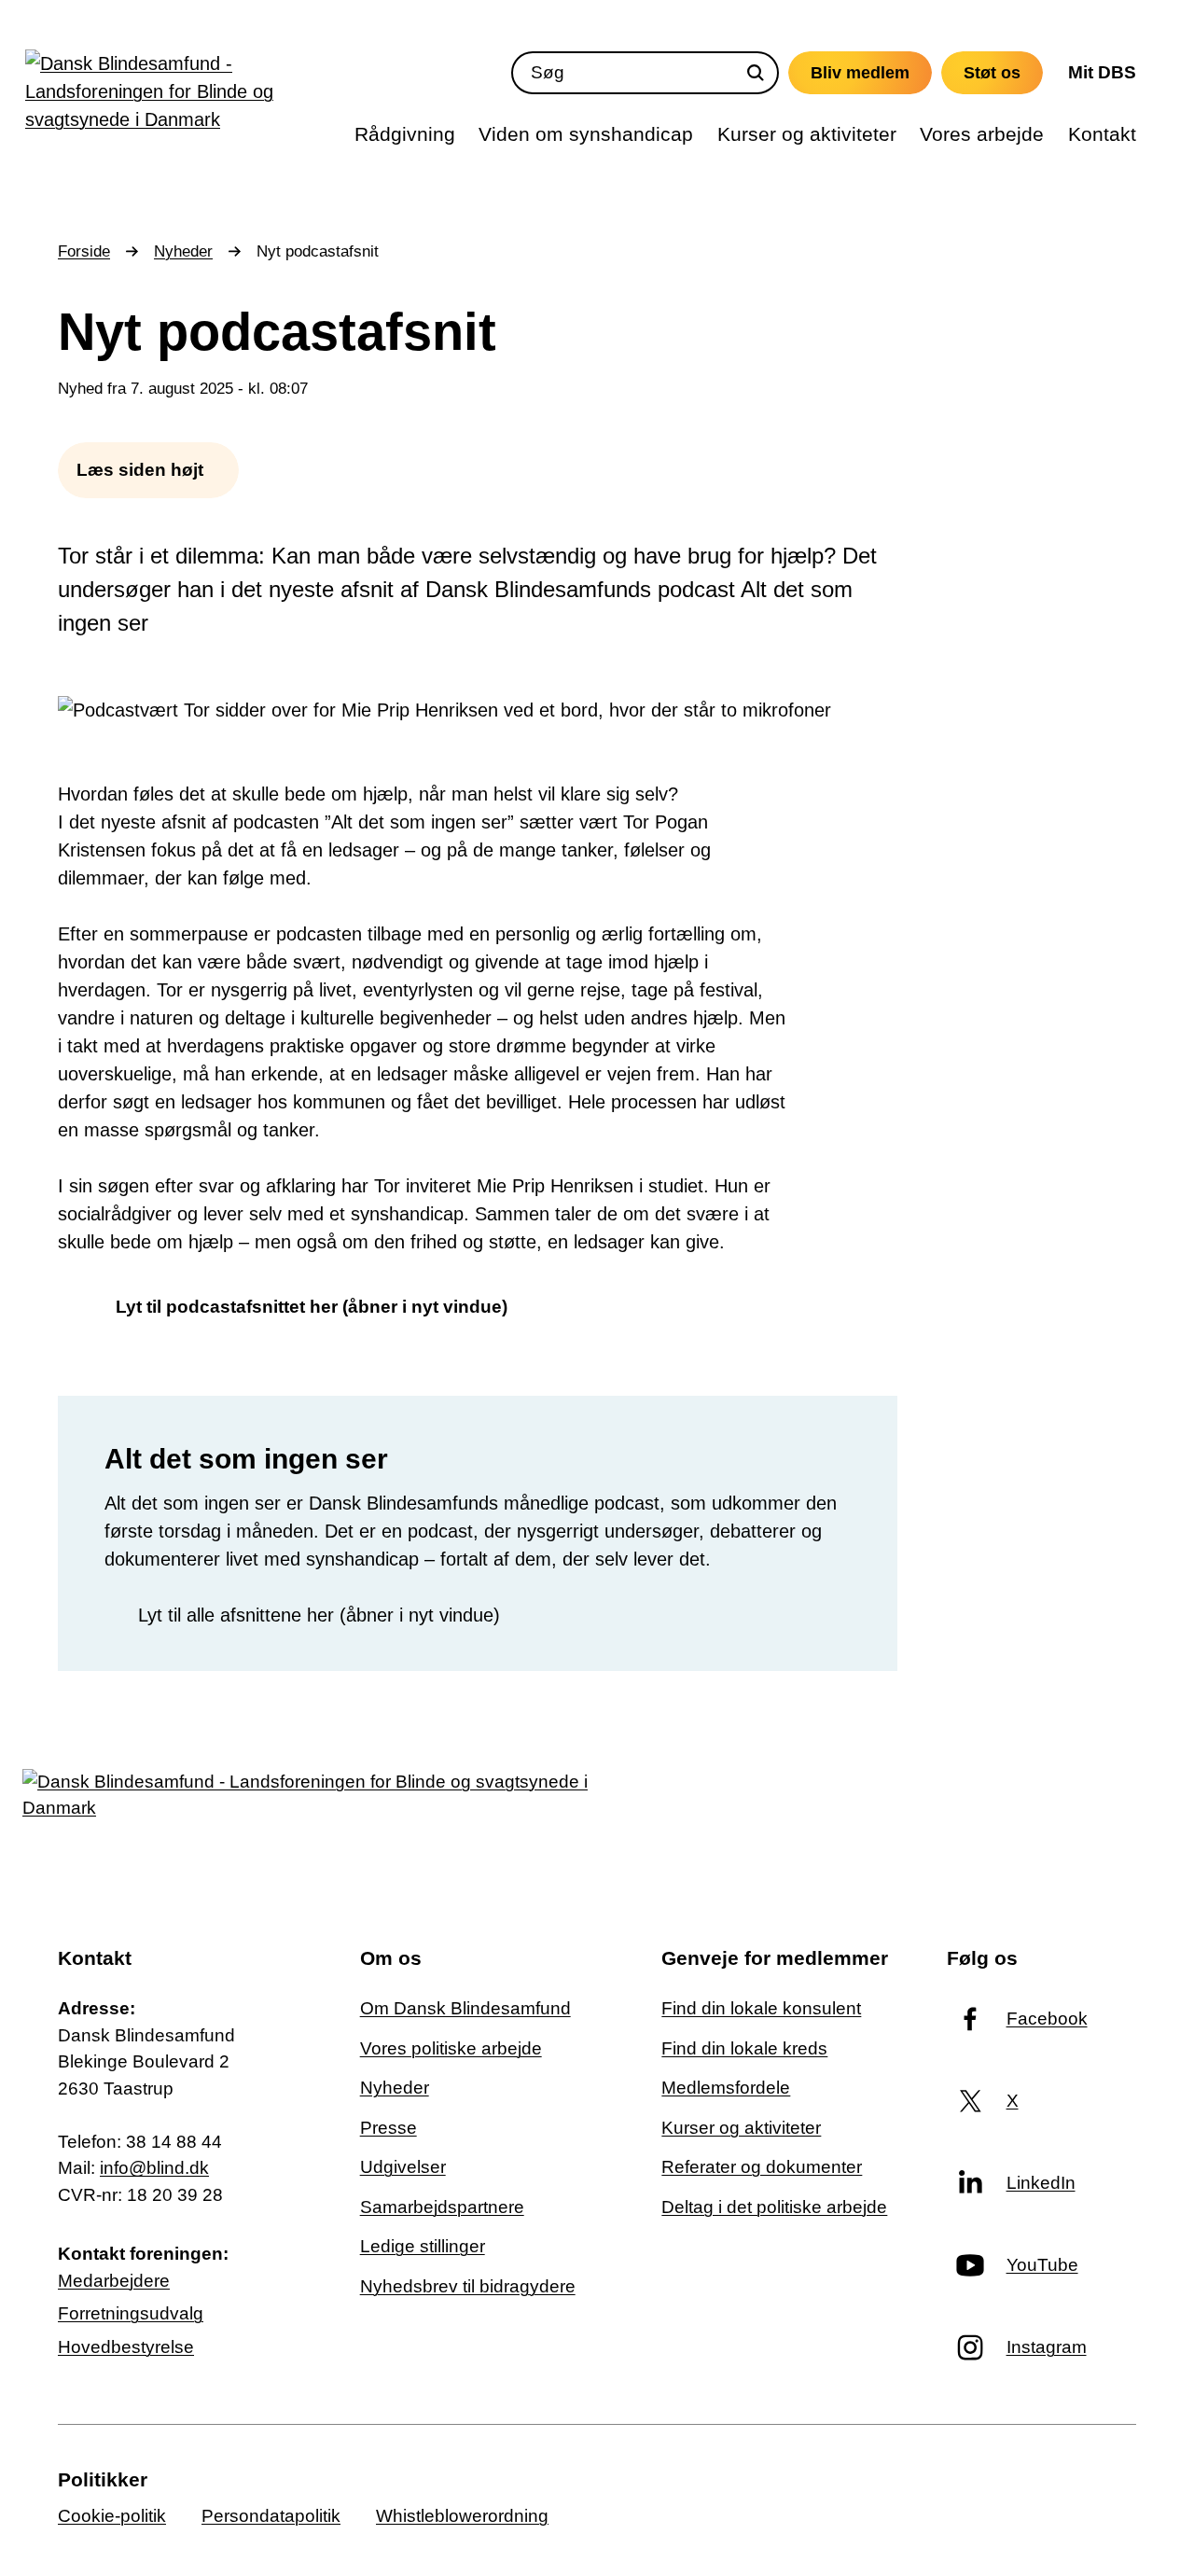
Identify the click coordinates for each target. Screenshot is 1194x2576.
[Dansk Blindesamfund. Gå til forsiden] (194, 96)
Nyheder (183, 251)
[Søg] (756, 73)
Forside (84, 251)
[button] (148, 470)
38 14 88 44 (174, 2142)
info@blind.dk (154, 2168)
